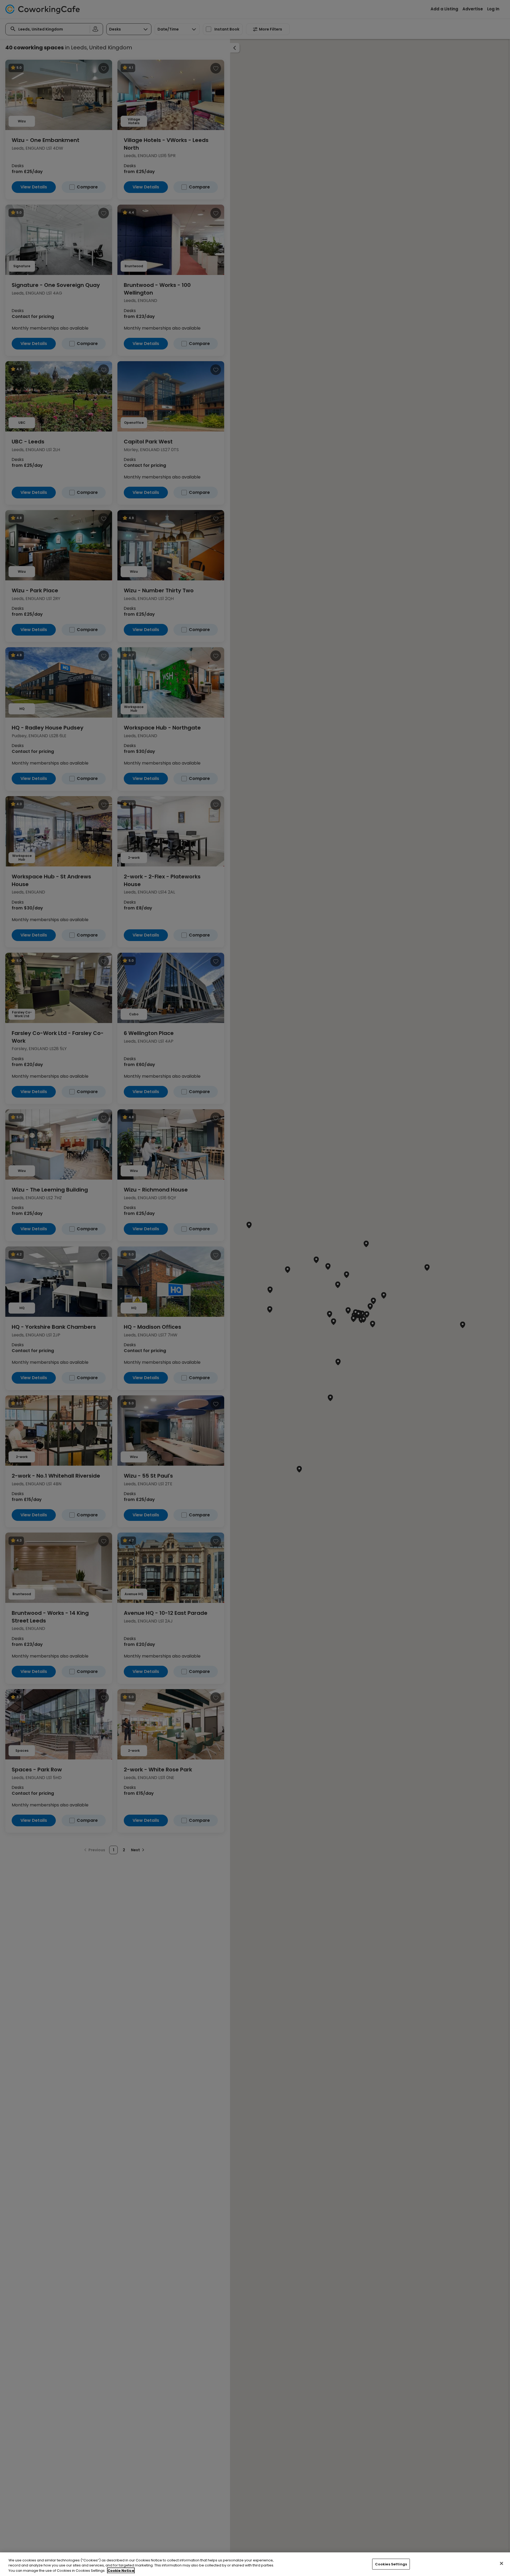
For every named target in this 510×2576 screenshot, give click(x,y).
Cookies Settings (391, 2564)
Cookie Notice (121, 2571)
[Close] (501, 2563)
